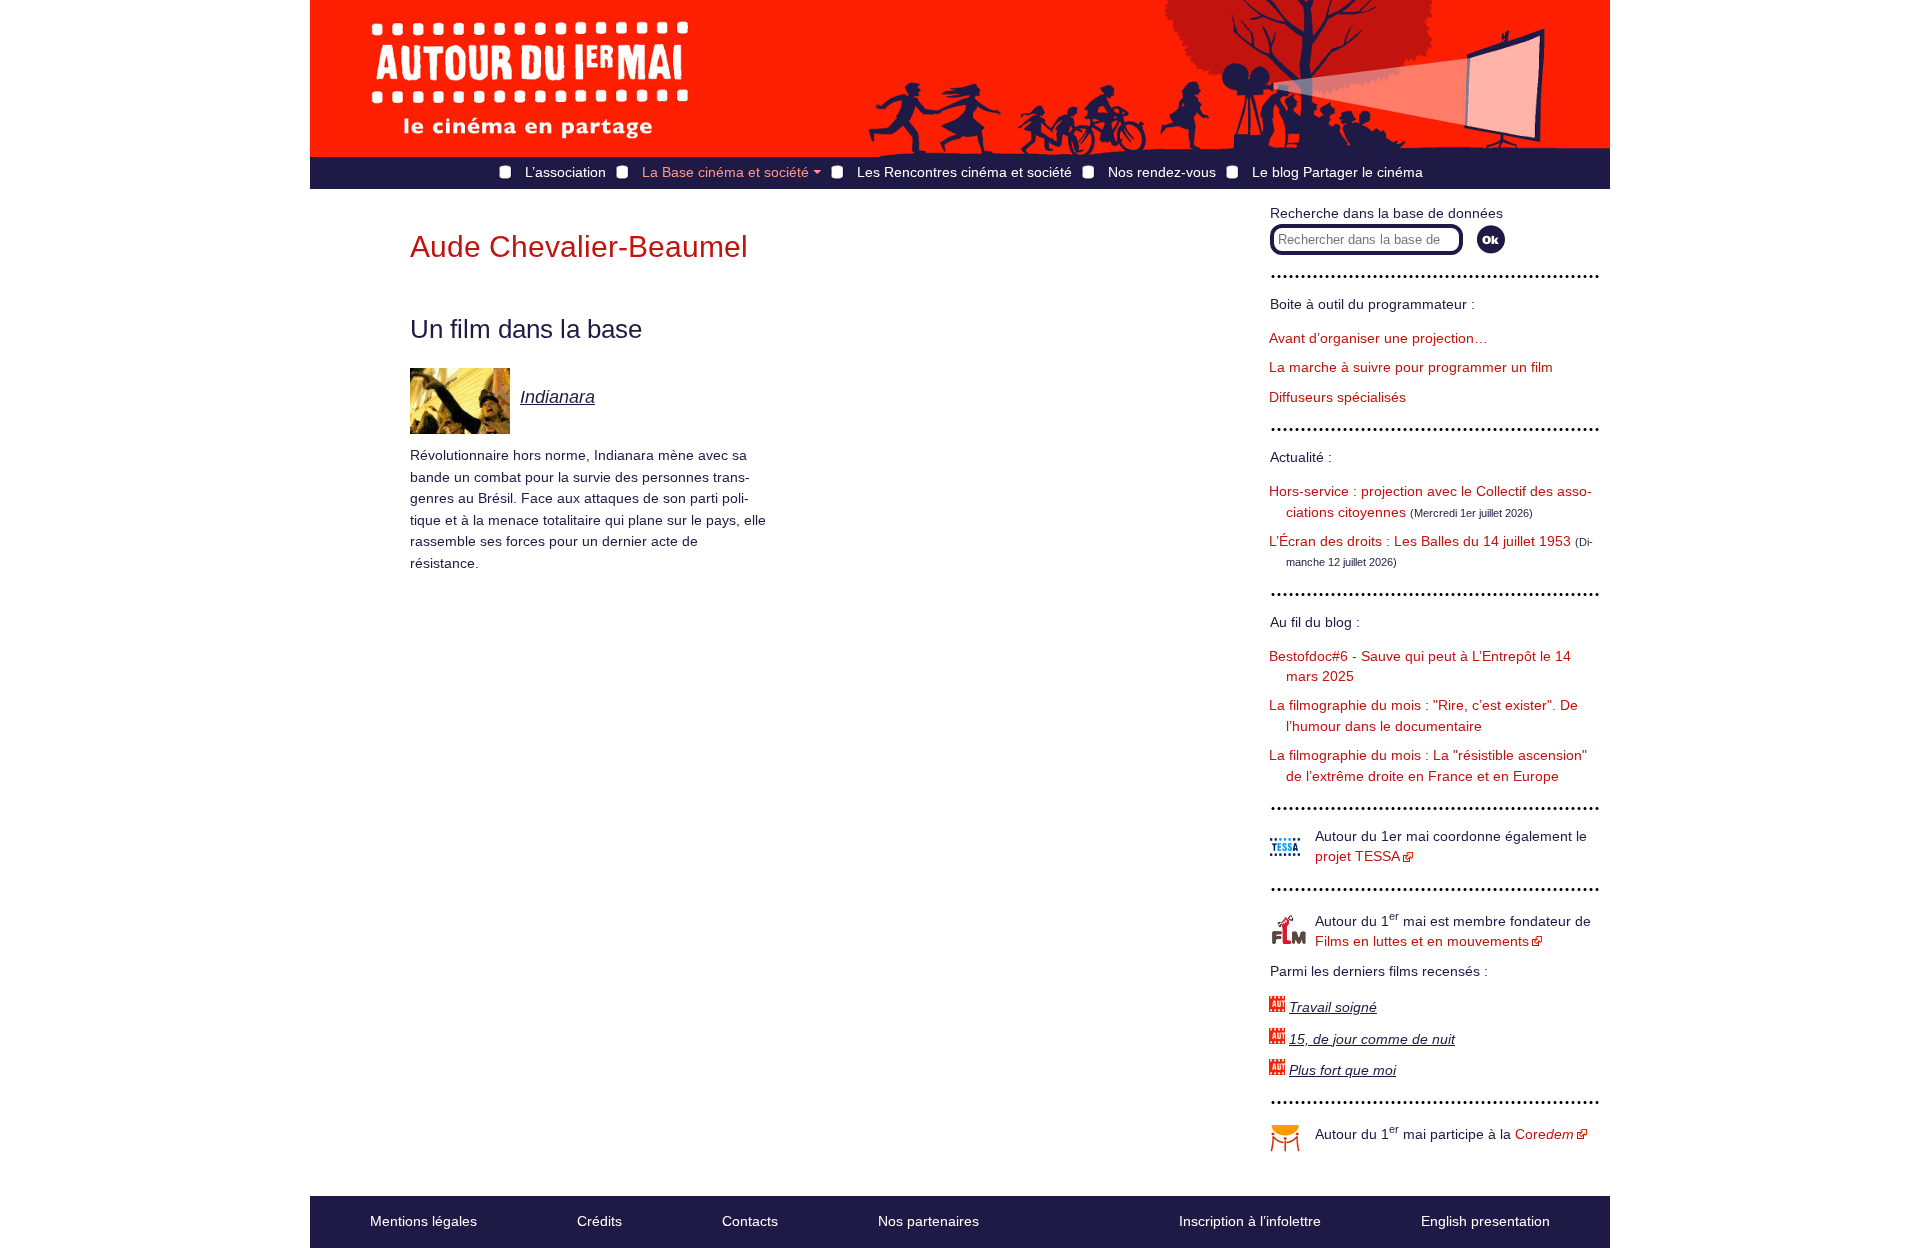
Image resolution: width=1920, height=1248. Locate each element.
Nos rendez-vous (1162, 172)
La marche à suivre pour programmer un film (1411, 367)
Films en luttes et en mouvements (1422, 941)
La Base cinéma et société (725, 172)
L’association (565, 172)
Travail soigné (1333, 1007)
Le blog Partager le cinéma (1337, 172)
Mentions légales (423, 1221)
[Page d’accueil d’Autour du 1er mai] (530, 78)
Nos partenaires (928, 1221)
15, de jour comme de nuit (1372, 1039)
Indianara (557, 397)
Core (1544, 1134)
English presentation (1485, 1221)
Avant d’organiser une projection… (1378, 338)
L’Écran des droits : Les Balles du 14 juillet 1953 (1420, 541)
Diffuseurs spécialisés (1337, 397)
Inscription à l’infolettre (1250, 1221)
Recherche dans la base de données (1386, 213)
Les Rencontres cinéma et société (964, 172)
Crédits (599, 1221)
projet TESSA (1357, 856)
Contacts (750, 1221)
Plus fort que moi (1342, 1070)
